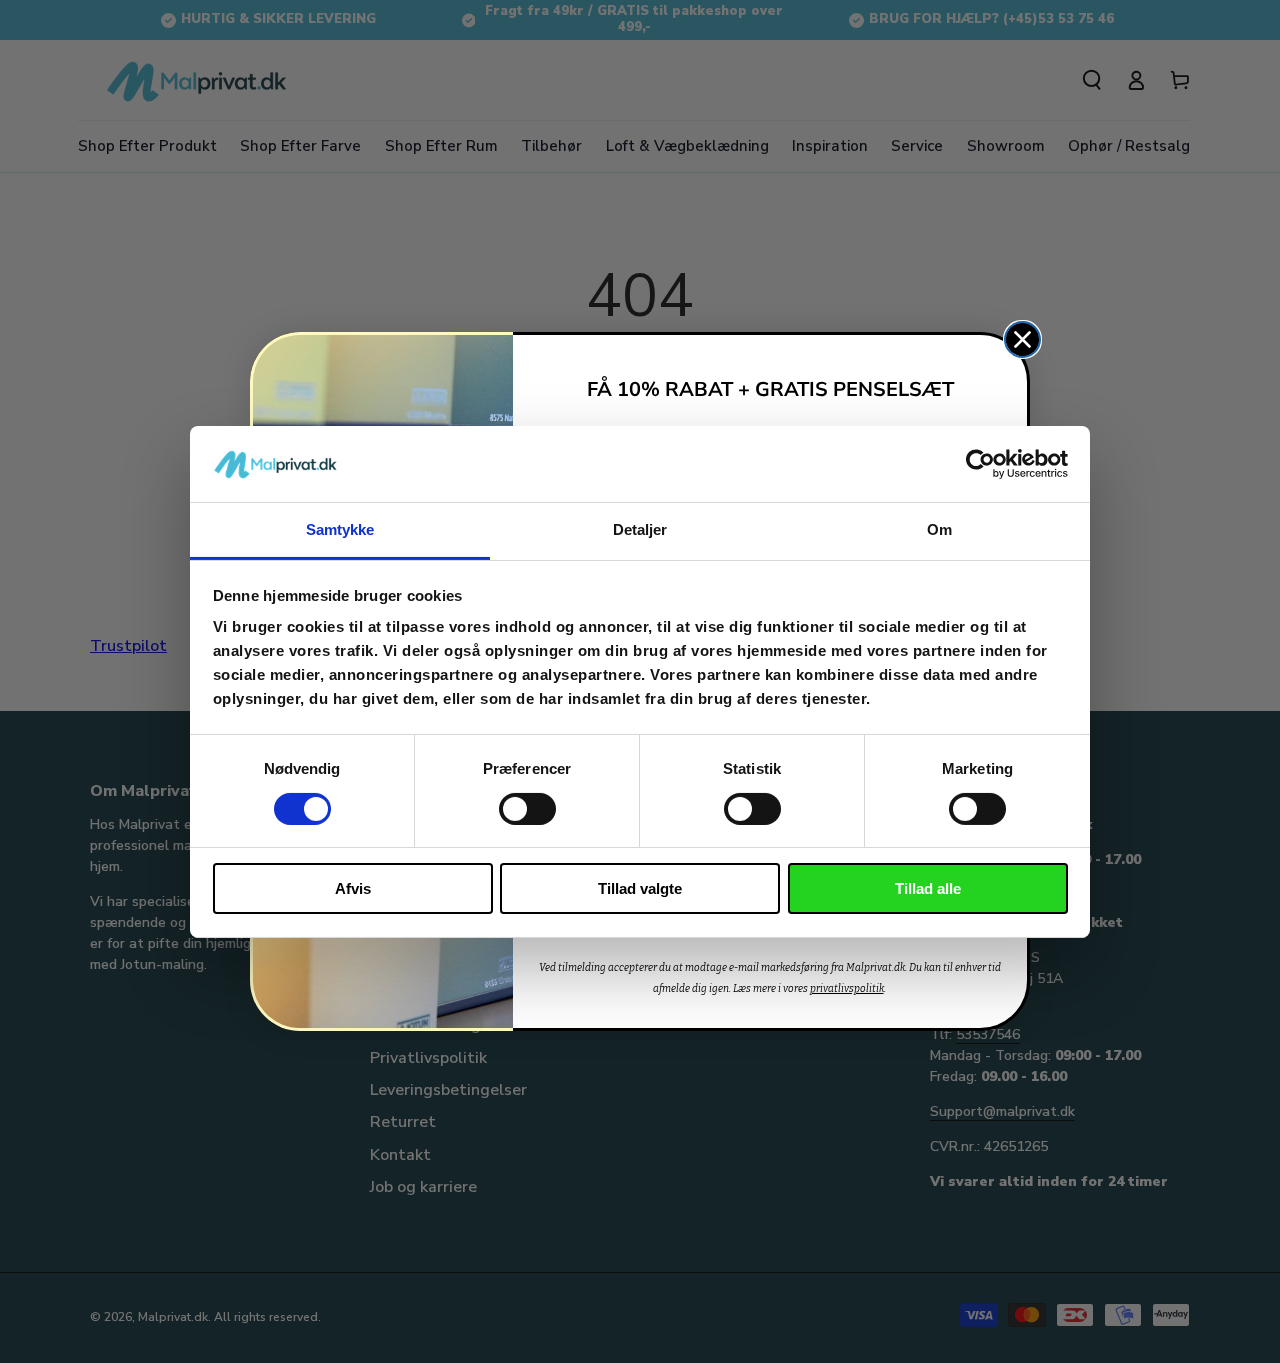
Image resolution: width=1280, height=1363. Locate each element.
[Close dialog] (1022, 339)
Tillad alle (928, 888)
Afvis (353, 888)
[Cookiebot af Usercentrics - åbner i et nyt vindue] (980, 464)
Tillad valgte (640, 888)
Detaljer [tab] (640, 529)
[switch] (527, 809)
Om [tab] (939, 529)
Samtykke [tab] (340, 529)
